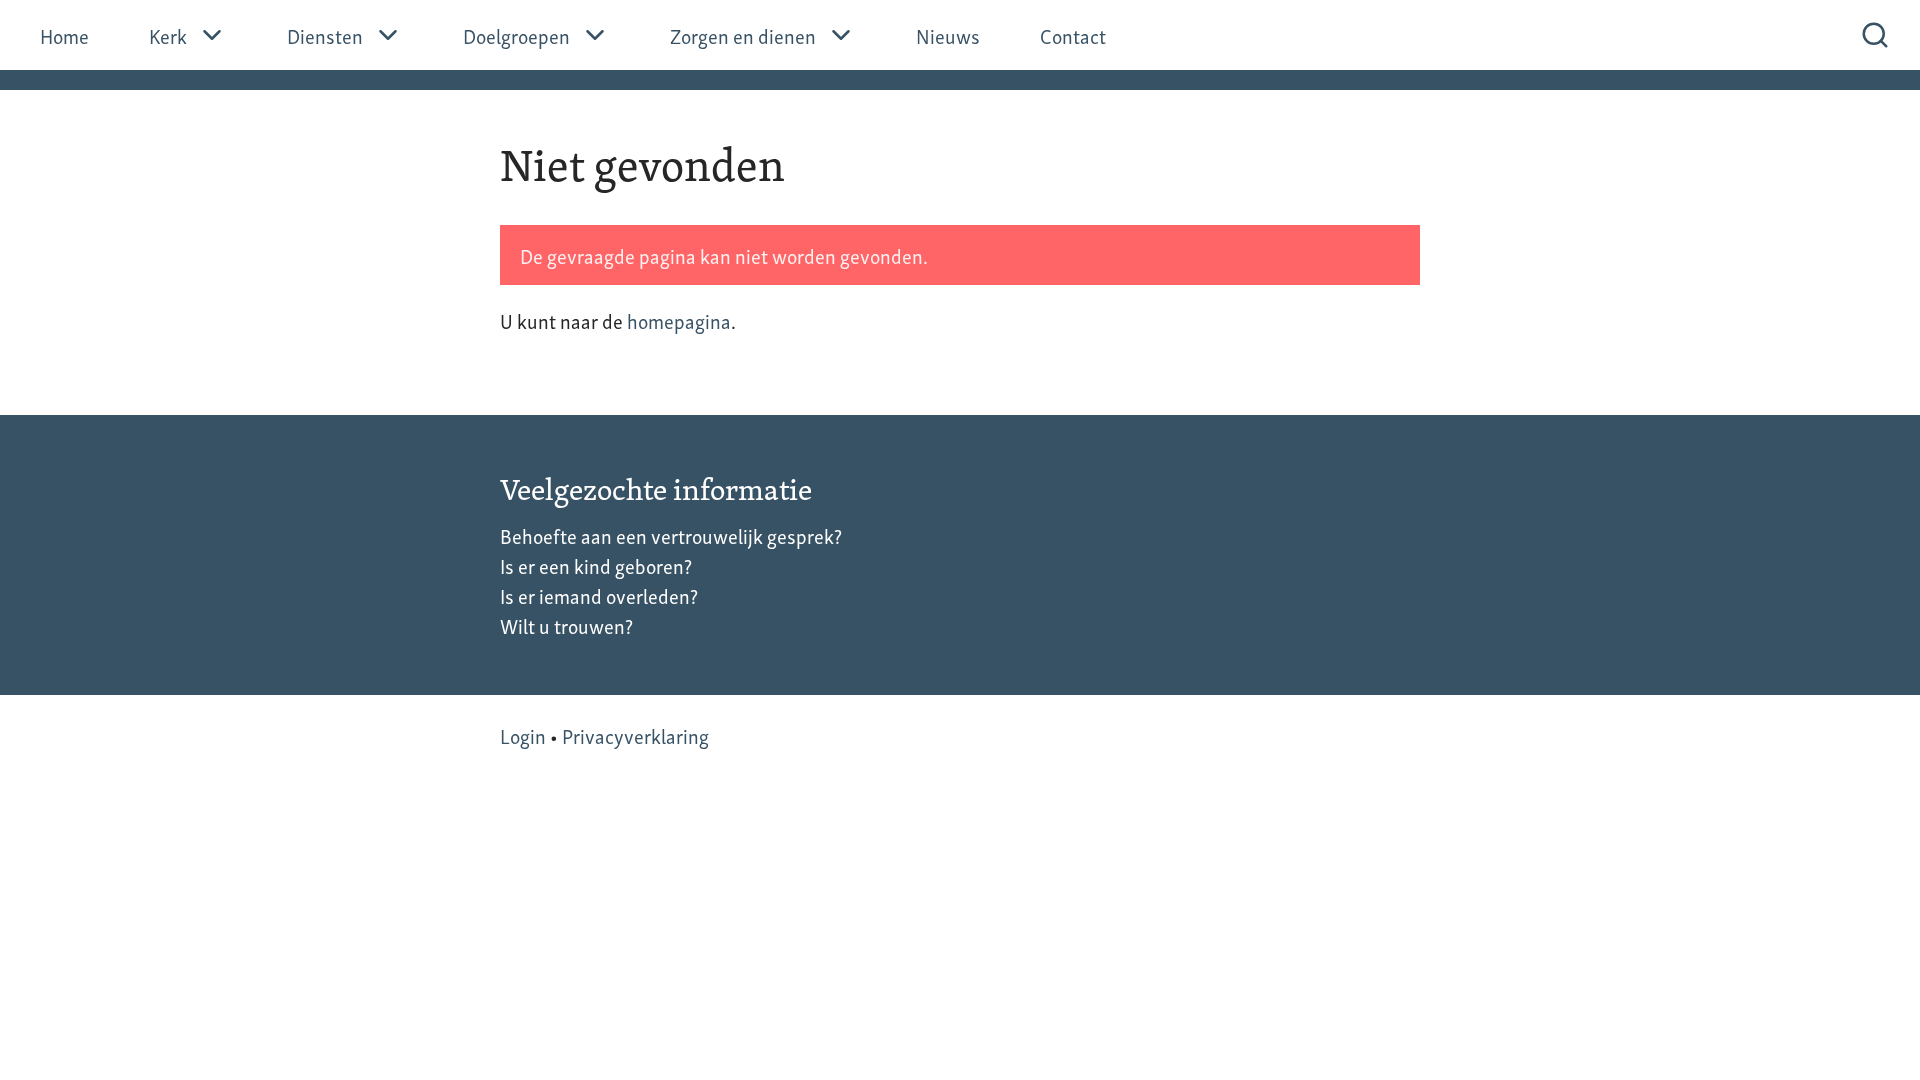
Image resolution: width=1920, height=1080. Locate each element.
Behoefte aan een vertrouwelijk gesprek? (671, 535)
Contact (1073, 35)
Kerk (168, 35)
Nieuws (948, 35)
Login (523, 735)
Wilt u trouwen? (566, 625)
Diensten (325, 35)
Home (64, 35)
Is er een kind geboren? (596, 565)
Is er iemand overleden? (599, 595)
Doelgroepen (516, 35)
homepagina (679, 320)
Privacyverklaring (635, 735)
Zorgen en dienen (743, 35)
